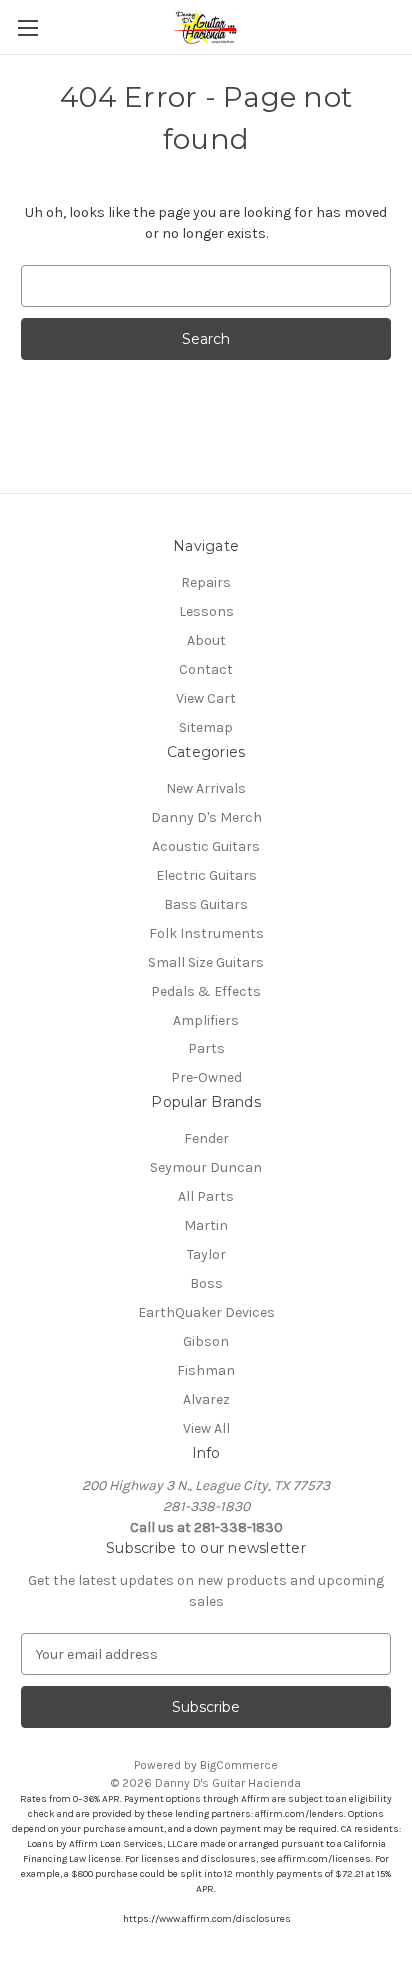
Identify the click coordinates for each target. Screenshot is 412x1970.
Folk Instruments (206, 933)
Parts (206, 1048)
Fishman (206, 1370)
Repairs (206, 582)
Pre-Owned (206, 1077)
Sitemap (206, 727)
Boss (206, 1283)
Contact (206, 669)
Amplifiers (206, 1020)
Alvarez (206, 1399)
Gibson (206, 1341)
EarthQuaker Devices (206, 1312)
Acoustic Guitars (206, 846)
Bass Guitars (206, 904)
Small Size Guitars (206, 962)
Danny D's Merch (206, 817)
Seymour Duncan (206, 1167)
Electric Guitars (206, 875)
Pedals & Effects (206, 991)
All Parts (206, 1196)
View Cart (206, 698)
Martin (206, 1225)
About (206, 640)
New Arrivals (206, 788)
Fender (206, 1138)
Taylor (206, 1254)
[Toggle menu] (27, 27)
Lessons (206, 611)
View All (206, 1428)
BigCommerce (239, 1765)
